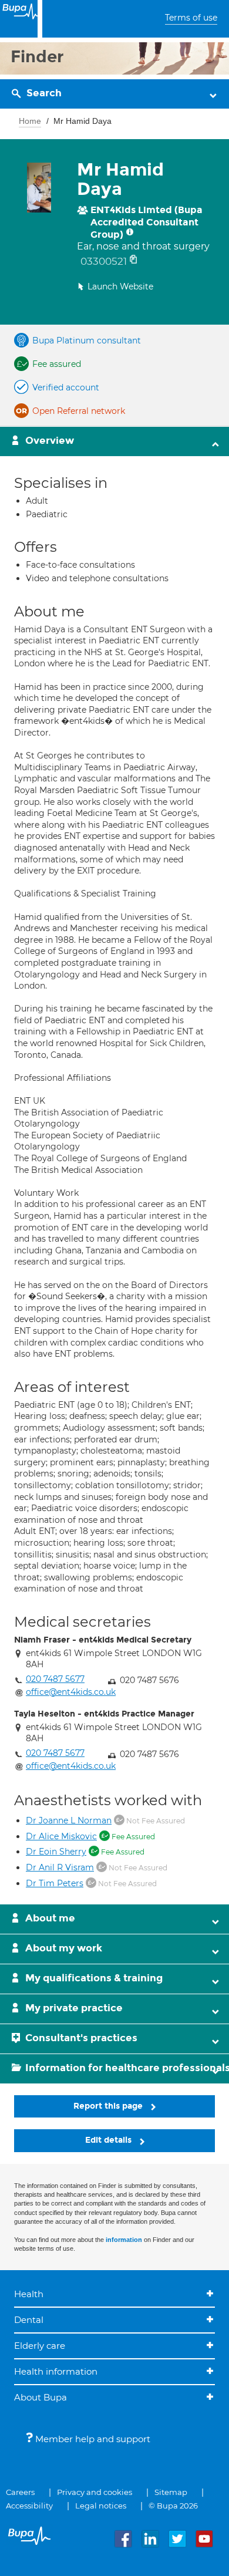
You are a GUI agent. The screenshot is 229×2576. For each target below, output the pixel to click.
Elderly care (40, 2346)
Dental (29, 2320)
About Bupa (41, 2397)
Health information (56, 2371)
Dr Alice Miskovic (61, 1836)
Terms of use (191, 18)
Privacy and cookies (95, 2492)
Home (30, 121)
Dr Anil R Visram (60, 1867)
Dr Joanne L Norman (69, 1820)
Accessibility (29, 2506)
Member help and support (92, 2439)
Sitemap (171, 2492)
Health (29, 2294)
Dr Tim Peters (55, 1883)
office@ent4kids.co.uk (71, 1692)
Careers (20, 2492)
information (124, 2240)
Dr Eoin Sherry (56, 1852)
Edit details (110, 2140)
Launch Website (120, 286)
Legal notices (101, 2506)
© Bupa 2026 (173, 2506)
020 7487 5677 (55, 1679)
